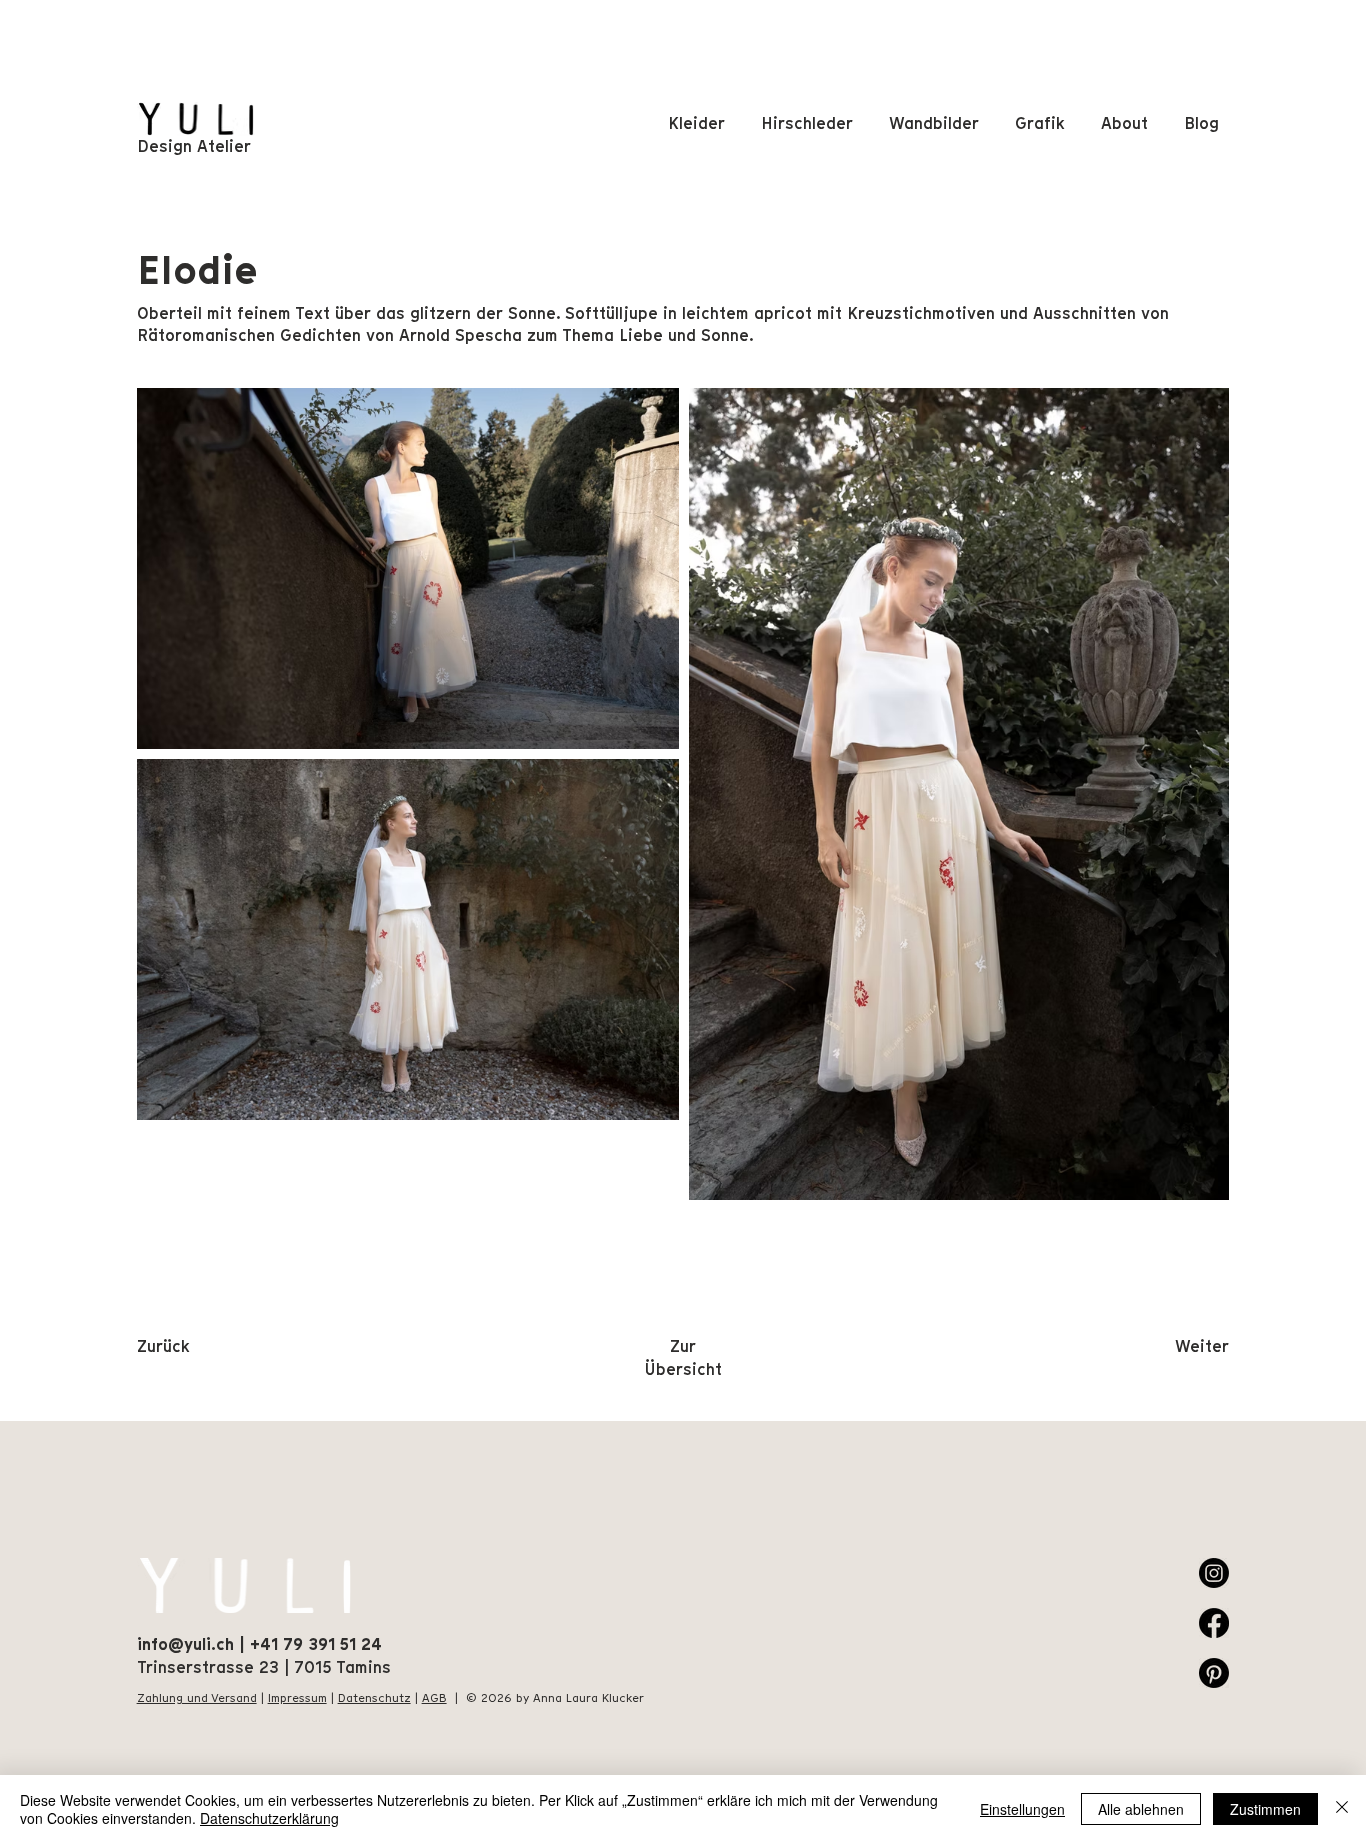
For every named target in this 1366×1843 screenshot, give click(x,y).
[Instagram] (1214, 1573)
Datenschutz (374, 1698)
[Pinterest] (1214, 1673)
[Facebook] (1214, 1623)
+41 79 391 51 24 (316, 1644)
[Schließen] (1342, 1809)
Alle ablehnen (1141, 1809)
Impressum (297, 1698)
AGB (434, 1698)
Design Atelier (194, 146)
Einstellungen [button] (1022, 1809)
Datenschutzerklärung (269, 1818)
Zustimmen (1265, 1809)
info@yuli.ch (185, 1644)
